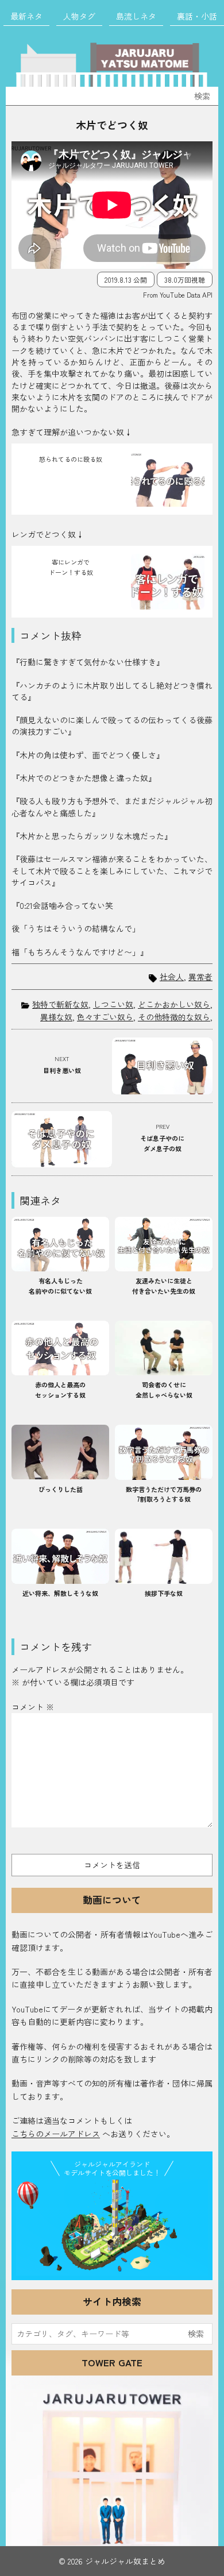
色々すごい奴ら (105, 1017)
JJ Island (112, 2228)
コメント (33, 1707)
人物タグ (79, 16)
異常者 (200, 977)
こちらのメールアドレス (56, 2134)
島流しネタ (136, 16)
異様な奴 (56, 1017)
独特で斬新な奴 (60, 1004)
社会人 (172, 977)
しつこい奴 (113, 1004)
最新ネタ (26, 16)
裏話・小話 (197, 16)
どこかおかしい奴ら (174, 1004)
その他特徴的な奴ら (174, 1017)
